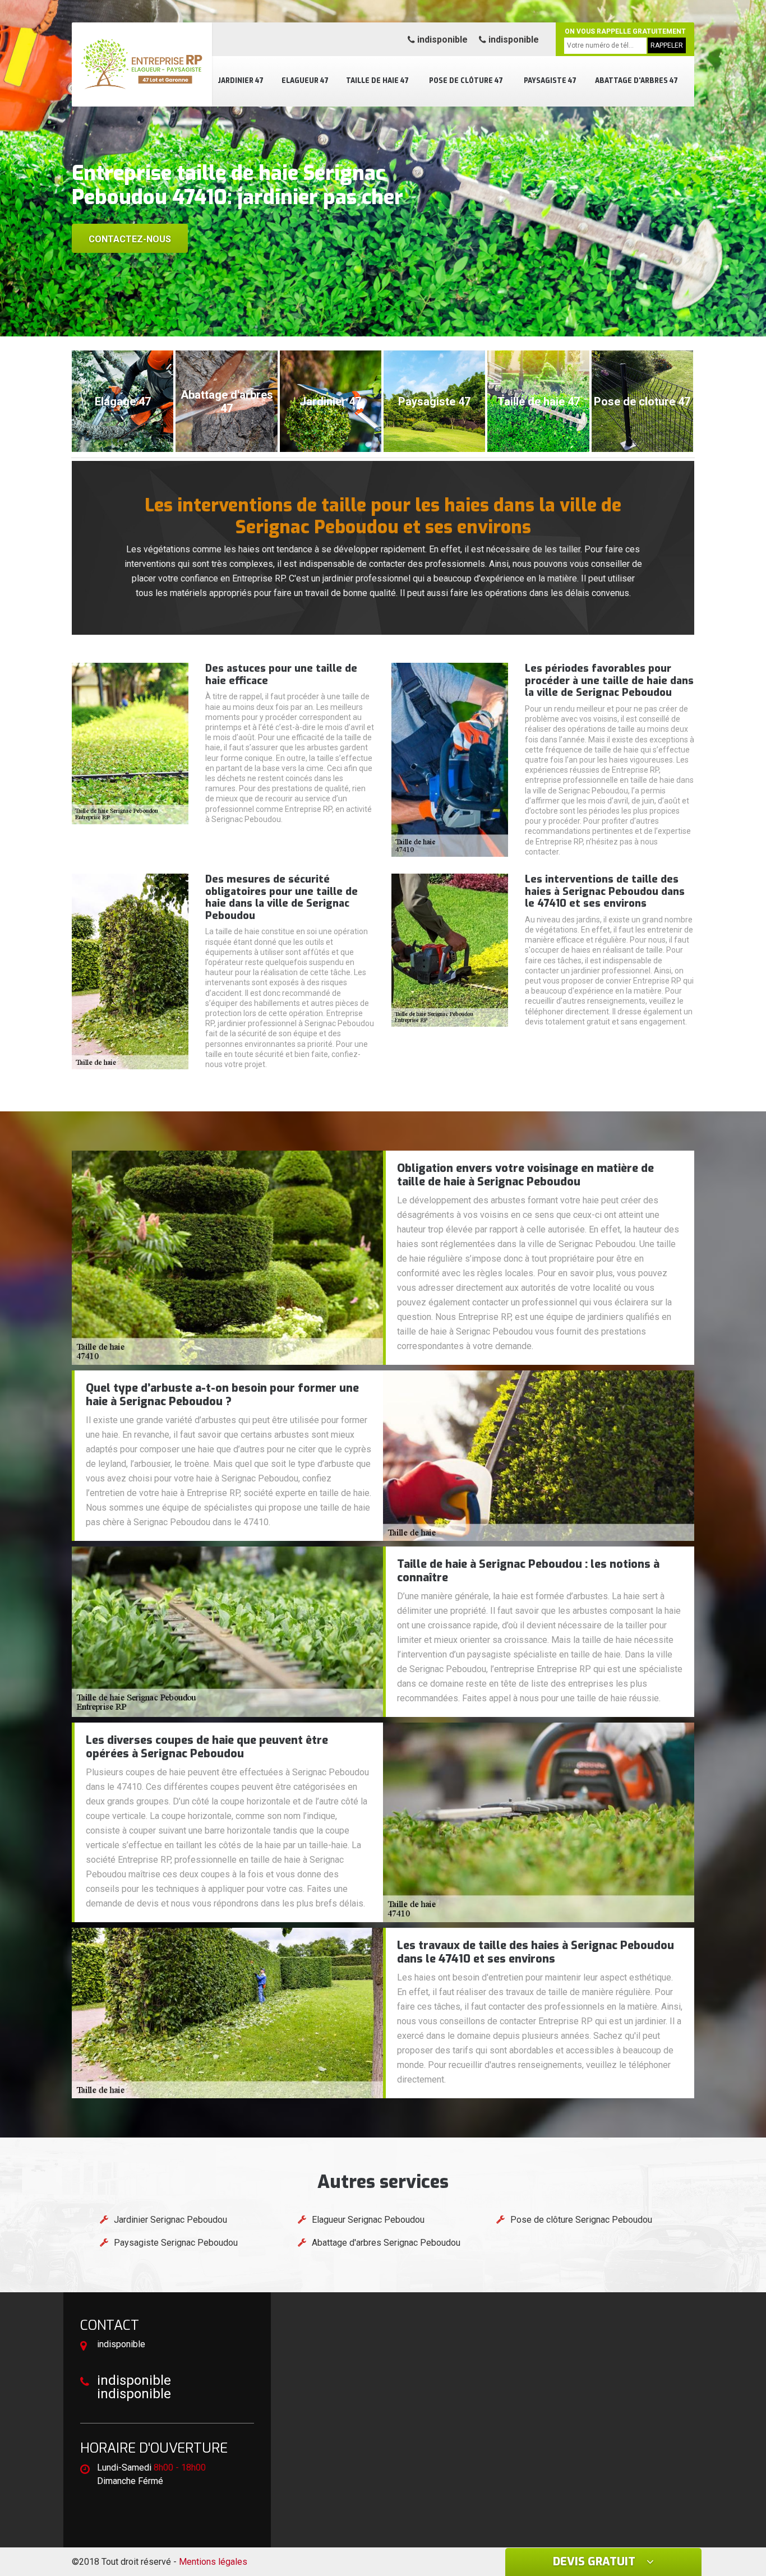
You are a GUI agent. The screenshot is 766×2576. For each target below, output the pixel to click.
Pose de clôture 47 (466, 81)
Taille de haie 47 (377, 81)
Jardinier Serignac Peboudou (170, 2220)
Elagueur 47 (305, 81)
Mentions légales (213, 2562)
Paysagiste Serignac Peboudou (176, 2243)
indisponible (441, 40)
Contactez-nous (130, 239)
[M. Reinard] (142, 64)
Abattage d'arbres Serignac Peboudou (386, 2243)
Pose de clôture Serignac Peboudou (581, 2220)
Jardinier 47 (241, 81)
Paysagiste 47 (550, 81)
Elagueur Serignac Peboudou (368, 2220)
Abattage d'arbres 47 (636, 81)
